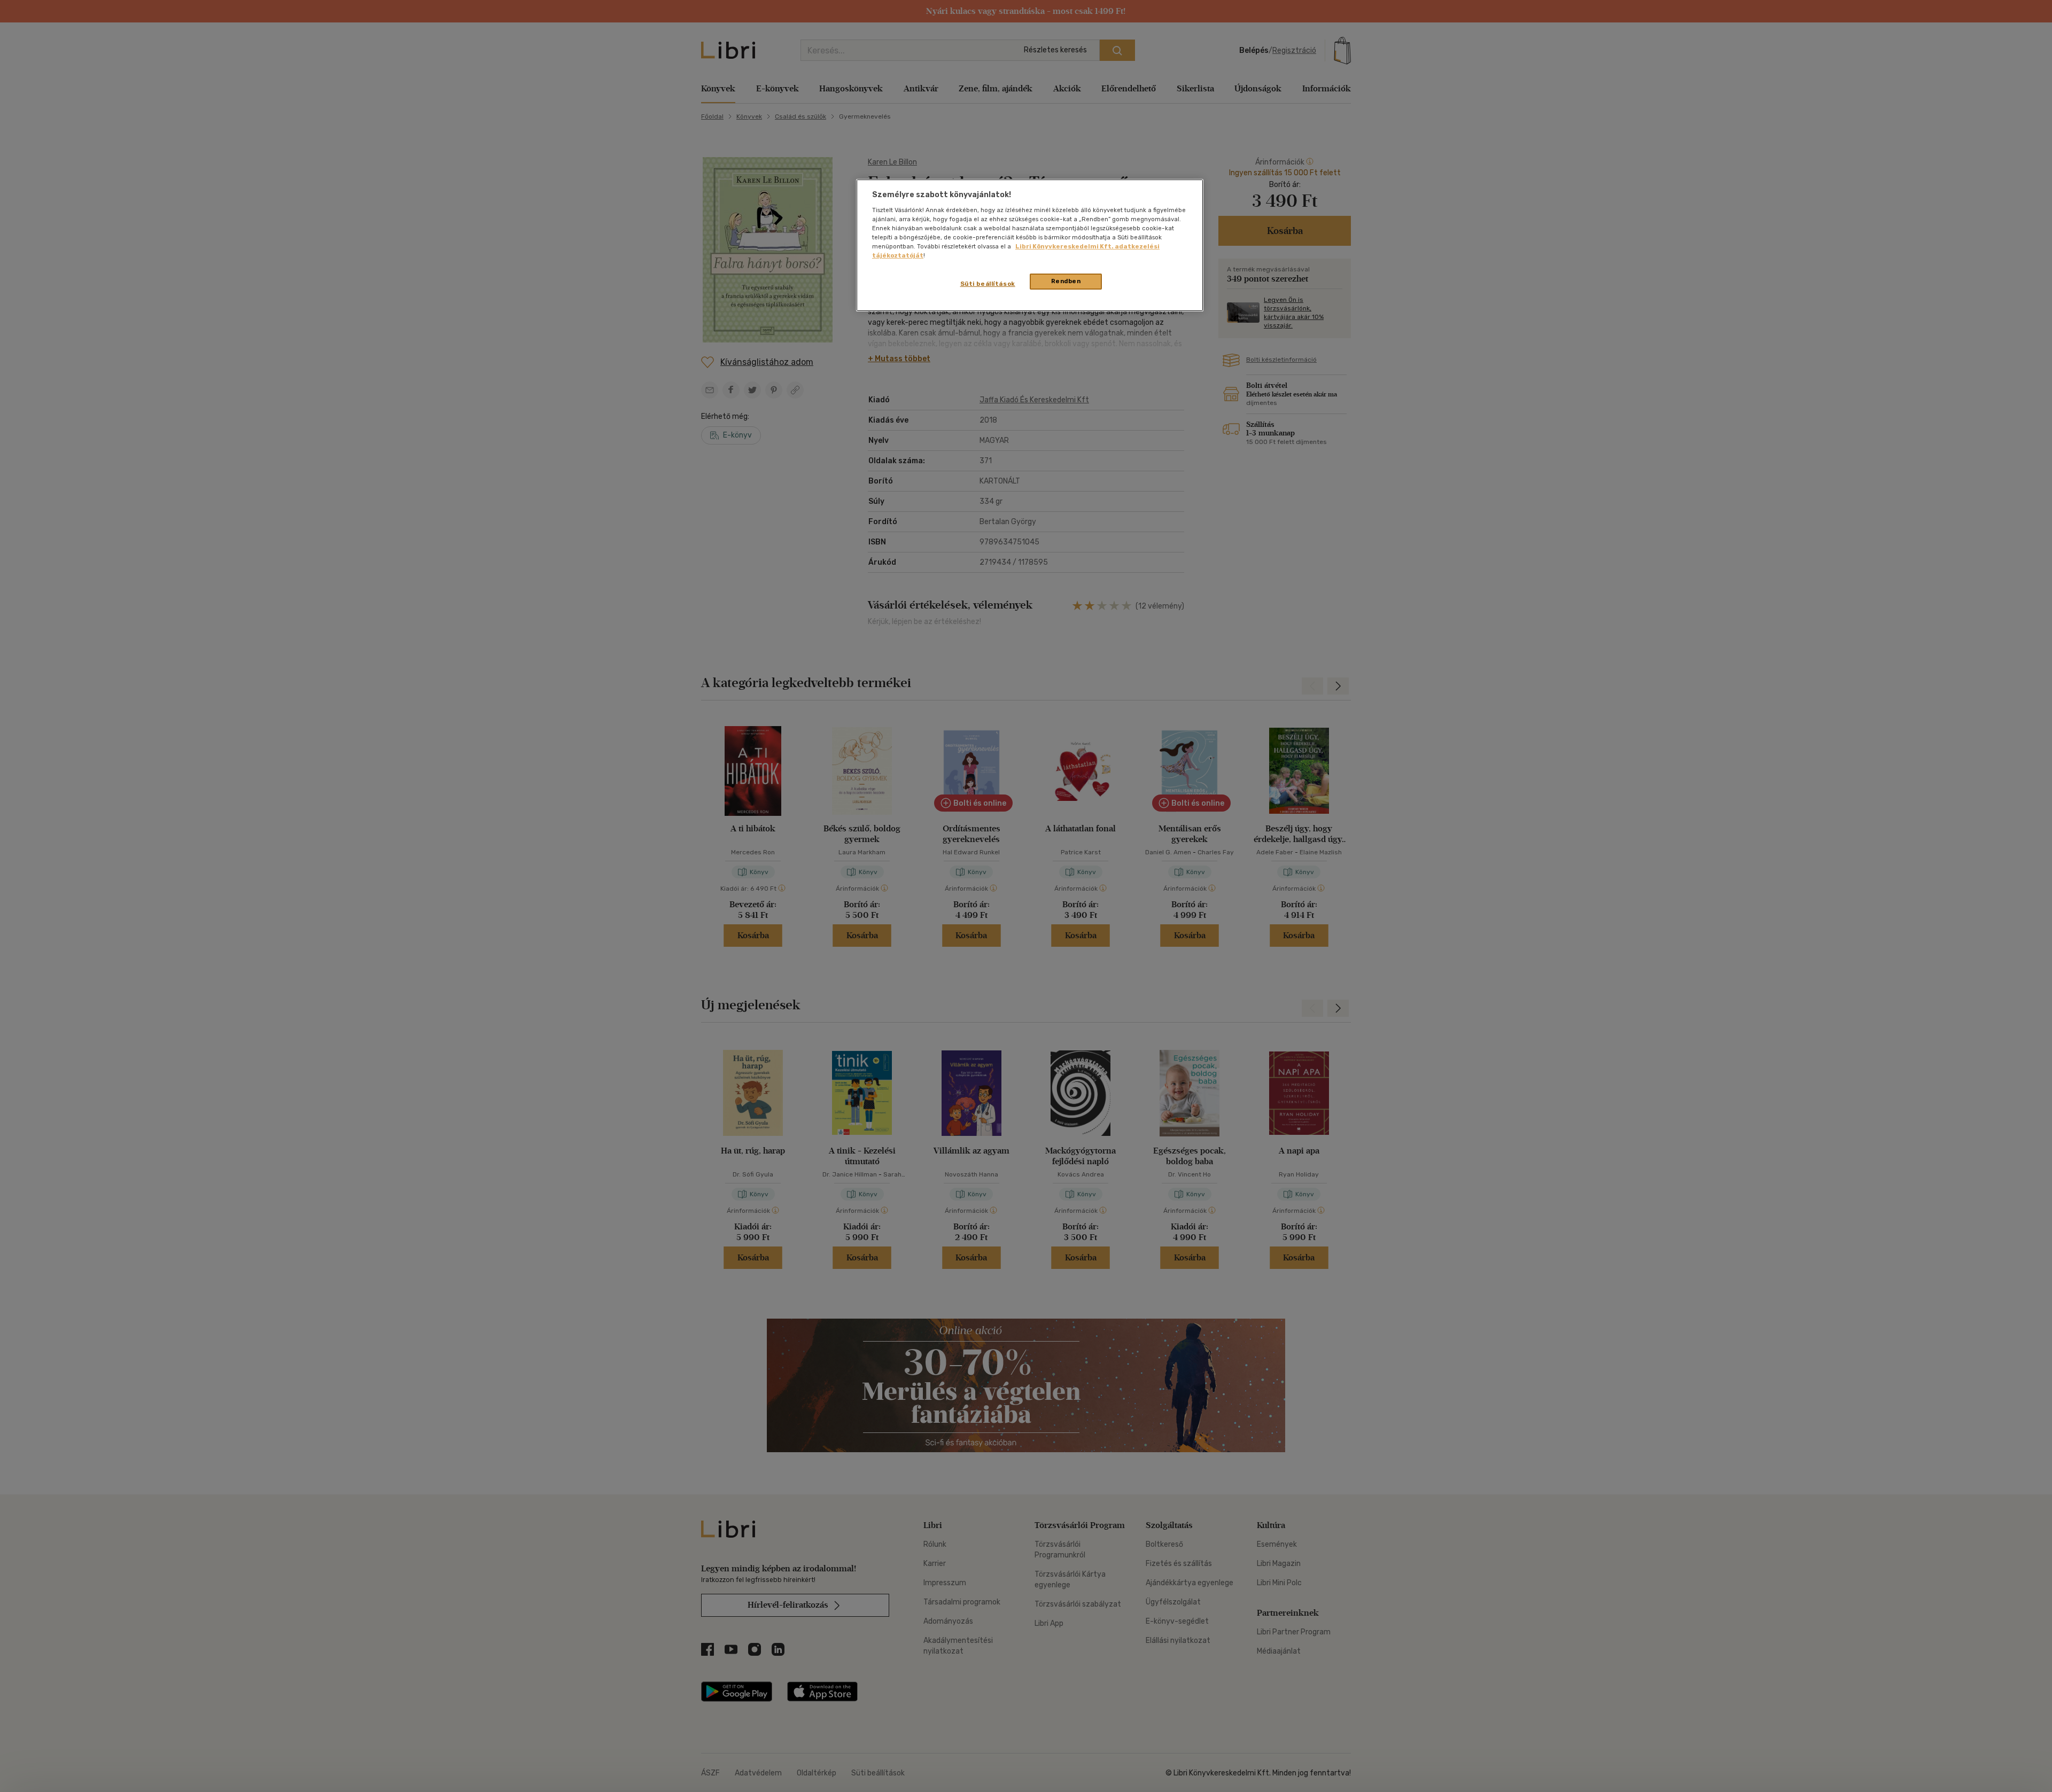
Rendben (1066, 281)
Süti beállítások (988, 284)
